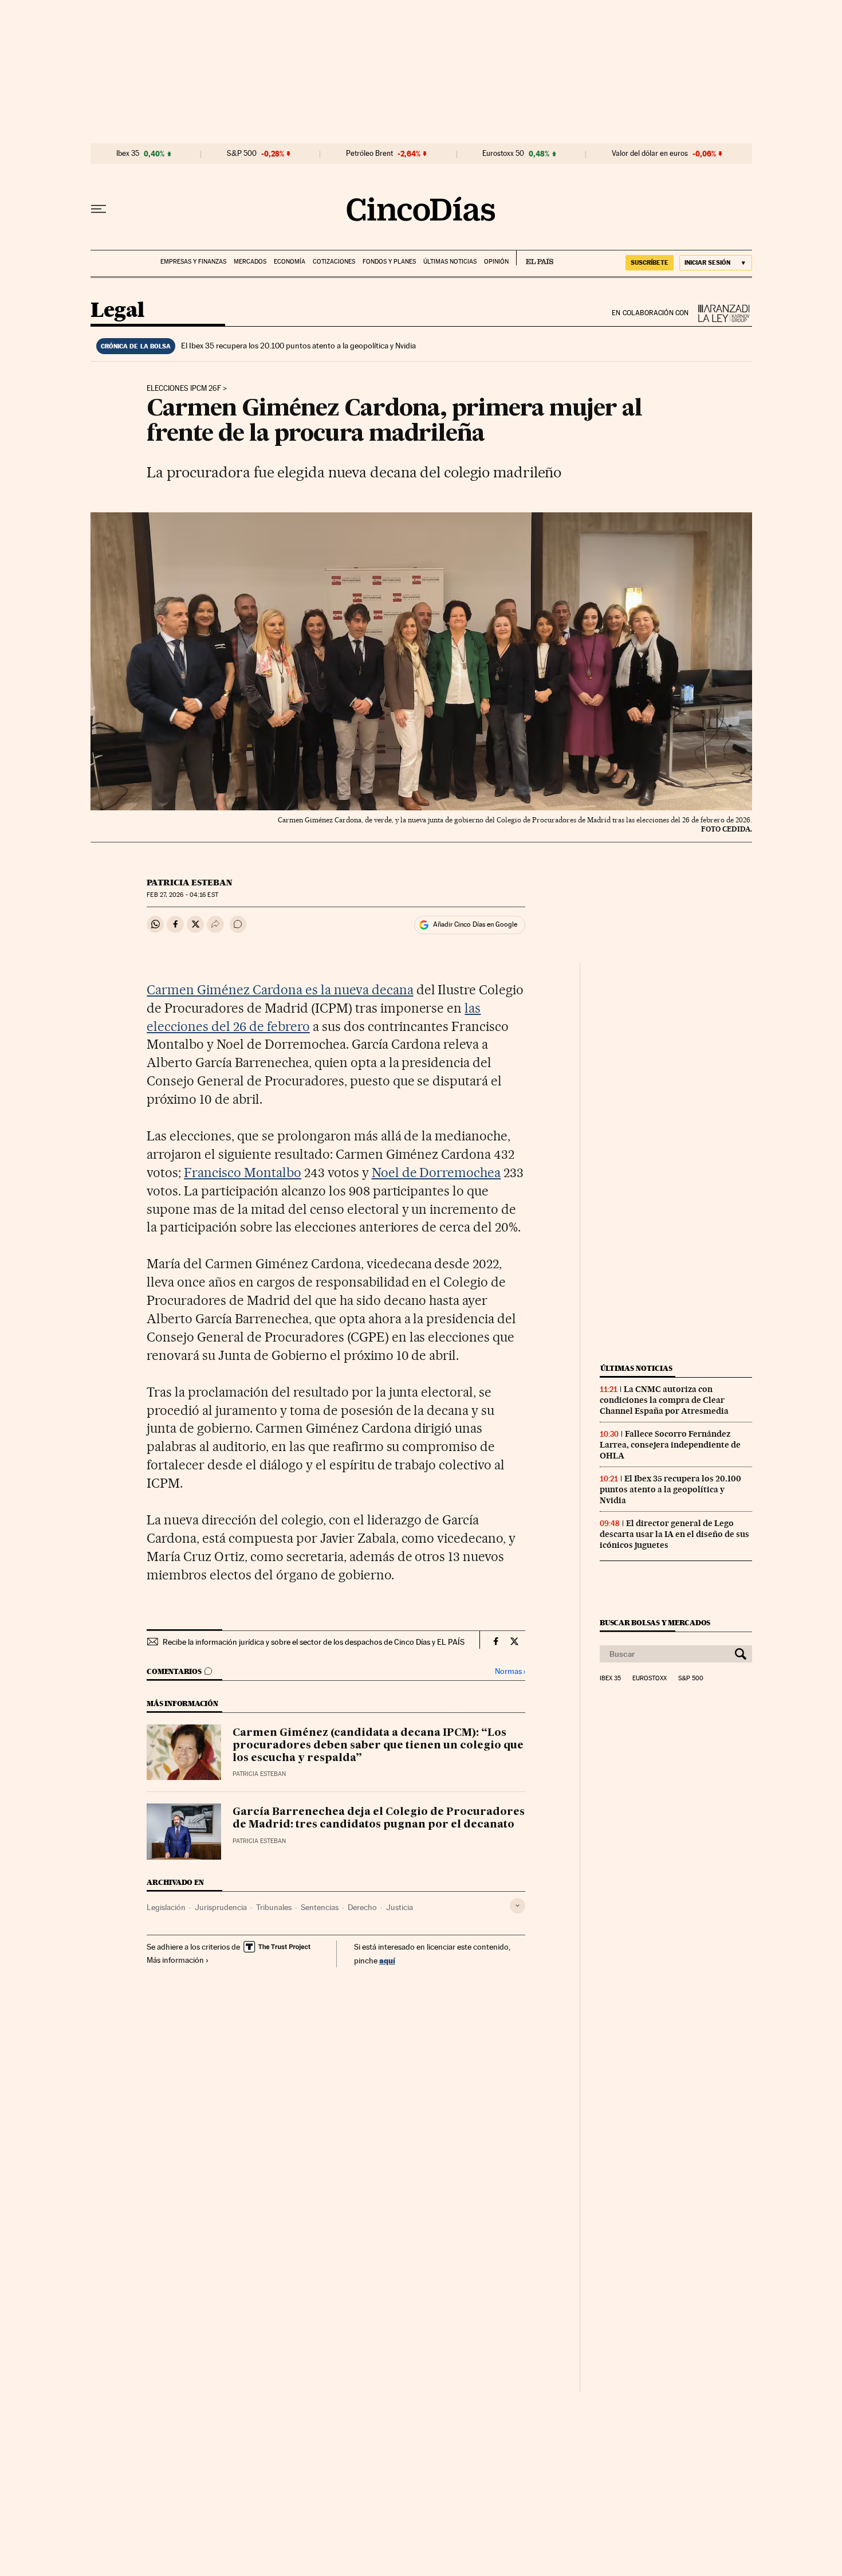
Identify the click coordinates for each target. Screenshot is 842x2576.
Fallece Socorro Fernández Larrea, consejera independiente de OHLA (670, 1445)
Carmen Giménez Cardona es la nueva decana (280, 990)
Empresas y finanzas (193, 262)
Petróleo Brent (369, 154)
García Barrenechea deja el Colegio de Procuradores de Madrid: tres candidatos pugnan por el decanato (379, 1818)
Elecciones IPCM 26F (184, 389)
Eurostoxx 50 (503, 154)
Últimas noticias (450, 262)
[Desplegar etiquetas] (518, 1906)
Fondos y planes (389, 262)
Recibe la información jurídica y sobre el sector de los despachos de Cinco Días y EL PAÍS (314, 1642)
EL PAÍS (535, 258)
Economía (290, 262)
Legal (117, 311)
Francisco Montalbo (243, 1173)
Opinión (496, 262)
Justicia (400, 1907)
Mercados (250, 262)
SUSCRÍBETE (650, 262)
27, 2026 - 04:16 (182, 895)
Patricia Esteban (190, 883)
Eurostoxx (650, 1679)
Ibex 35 (128, 154)
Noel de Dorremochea (436, 1173)
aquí (387, 1960)
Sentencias (320, 1907)
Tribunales (274, 1907)
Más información (175, 1960)
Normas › (510, 1671)
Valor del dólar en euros (650, 154)
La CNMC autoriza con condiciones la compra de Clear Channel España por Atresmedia (664, 1400)
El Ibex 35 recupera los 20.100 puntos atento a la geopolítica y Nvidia (298, 346)
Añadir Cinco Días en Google (475, 924)
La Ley (721, 313)
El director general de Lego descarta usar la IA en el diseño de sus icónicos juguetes (674, 1534)
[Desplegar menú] (99, 209)
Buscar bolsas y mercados (655, 1623)
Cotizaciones (334, 262)
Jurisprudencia (221, 1907)
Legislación (166, 1907)
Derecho (362, 1907)
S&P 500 (242, 154)
